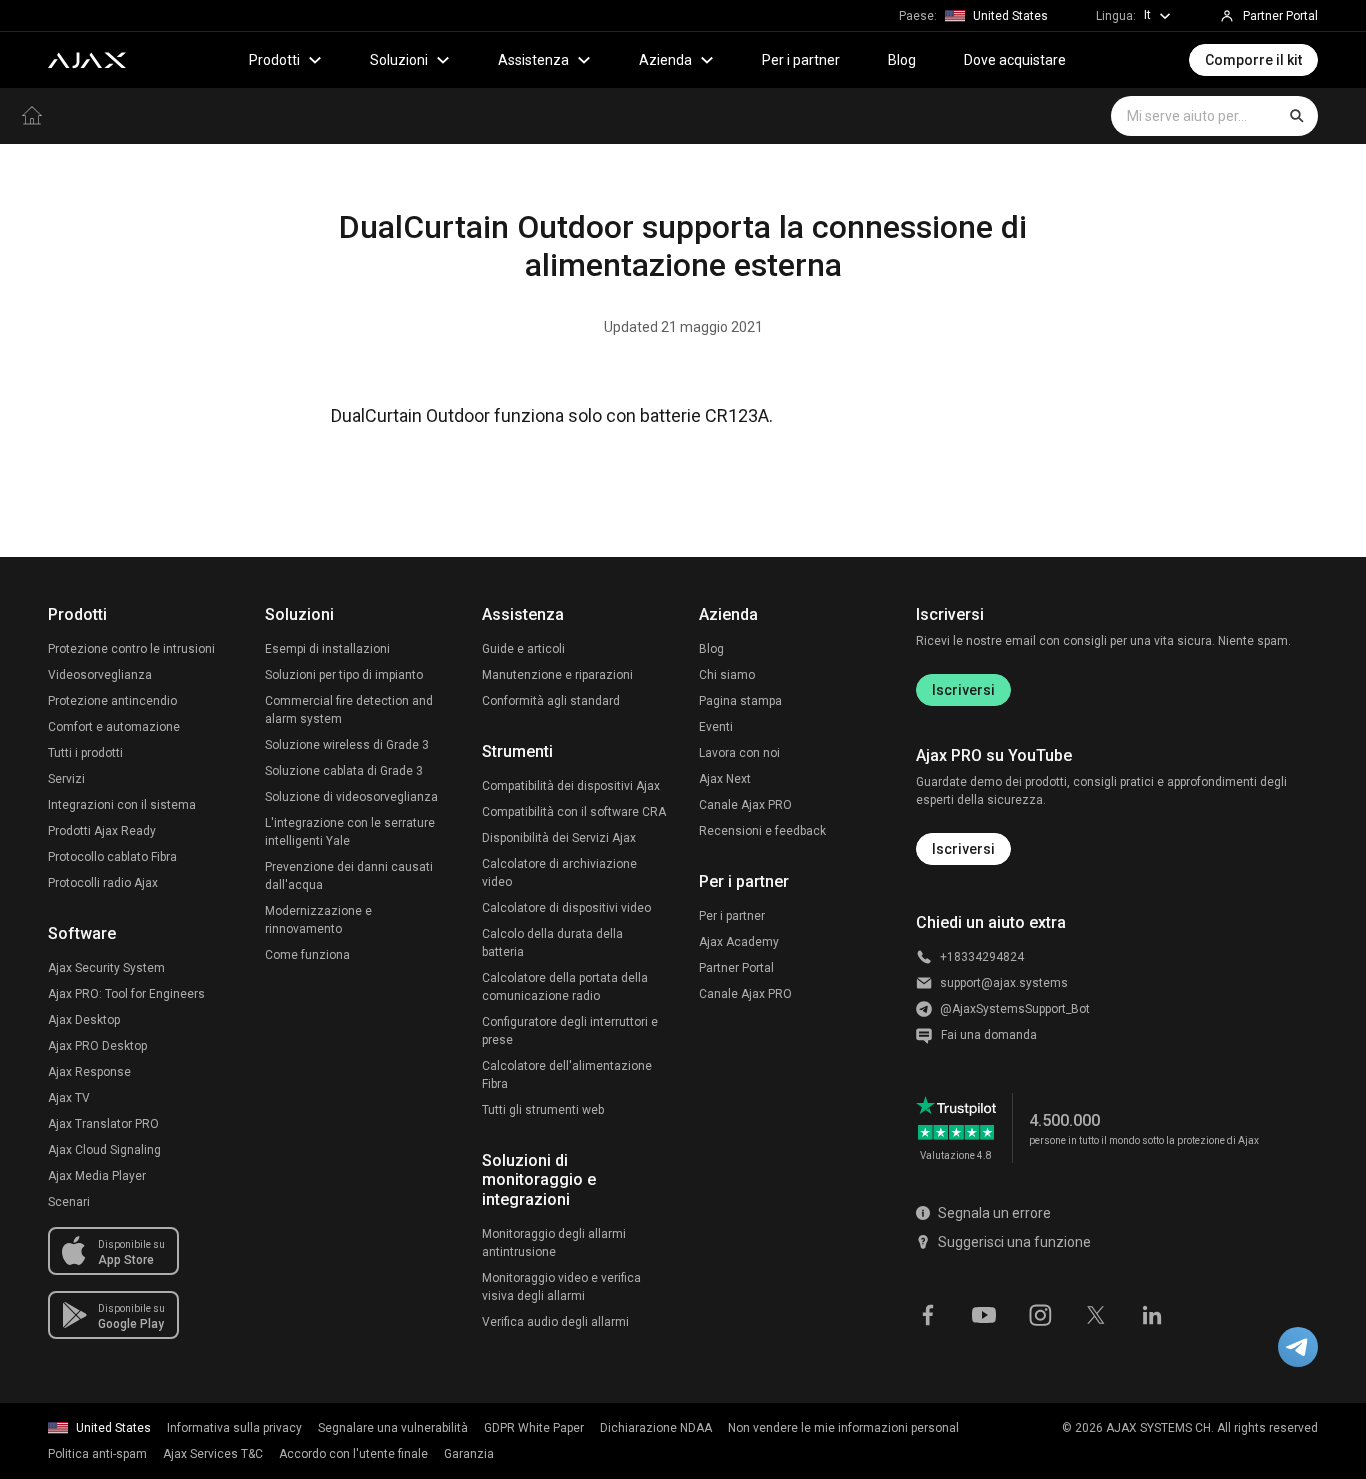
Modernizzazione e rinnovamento (318, 920)
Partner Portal (736, 968)
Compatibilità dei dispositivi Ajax (571, 786)
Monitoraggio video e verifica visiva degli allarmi (561, 1287)
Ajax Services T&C (213, 1454)
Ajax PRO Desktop (97, 1046)
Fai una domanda (989, 1035)
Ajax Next (725, 779)
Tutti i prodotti (85, 753)
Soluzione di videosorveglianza (351, 797)
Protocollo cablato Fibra (112, 857)
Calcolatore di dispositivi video (566, 908)
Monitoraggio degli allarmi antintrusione (554, 1243)
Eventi (716, 727)
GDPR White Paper (534, 1428)
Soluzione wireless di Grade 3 (347, 745)
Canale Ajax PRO (745, 805)
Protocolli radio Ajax (103, 883)
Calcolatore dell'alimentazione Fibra (567, 1075)
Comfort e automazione (114, 727)
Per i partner (801, 60)
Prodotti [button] (274, 60)
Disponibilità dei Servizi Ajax (559, 838)
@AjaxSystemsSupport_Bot (1015, 1009)
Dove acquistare (1015, 60)
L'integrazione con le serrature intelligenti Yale (350, 832)
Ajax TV (69, 1098)
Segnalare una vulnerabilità (393, 1428)
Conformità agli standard (551, 701)
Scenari (69, 1202)
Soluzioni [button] (399, 60)
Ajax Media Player (97, 1176)
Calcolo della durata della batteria (552, 943)
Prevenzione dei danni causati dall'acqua (349, 876)
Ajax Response (89, 1072)
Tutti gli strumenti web (543, 1110)
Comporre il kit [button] (1253, 60)
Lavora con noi (739, 753)
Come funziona (307, 955)
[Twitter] (1096, 1313)
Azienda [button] (665, 60)
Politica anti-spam (97, 1454)
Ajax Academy (739, 942)
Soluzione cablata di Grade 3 (344, 771)
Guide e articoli (523, 649)
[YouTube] (984, 1313)
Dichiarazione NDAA (656, 1428)
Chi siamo (727, 675)
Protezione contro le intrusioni (131, 649)
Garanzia (469, 1454)
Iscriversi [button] (963, 849)
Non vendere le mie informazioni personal (843, 1428)
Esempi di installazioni (327, 649)
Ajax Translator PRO (103, 1124)
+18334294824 (982, 957)
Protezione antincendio (112, 701)
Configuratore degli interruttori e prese (570, 1031)
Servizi (66, 779)
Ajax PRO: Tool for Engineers (126, 994)
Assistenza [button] (533, 60)
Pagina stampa (740, 701)
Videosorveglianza (100, 675)
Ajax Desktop (84, 1020)
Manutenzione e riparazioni (557, 675)
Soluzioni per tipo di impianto (344, 675)
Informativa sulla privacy (234, 1428)
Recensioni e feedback (762, 831)
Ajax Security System (106, 968)
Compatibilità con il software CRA (574, 812)
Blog (902, 60)
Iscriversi (963, 690)
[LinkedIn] (1152, 1313)
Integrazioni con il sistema (122, 805)
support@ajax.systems (1004, 983)
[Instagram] (1040, 1313)
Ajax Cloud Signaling (104, 1150)
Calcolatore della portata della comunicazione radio (565, 987)
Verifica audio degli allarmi (555, 1322)
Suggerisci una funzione (1014, 1242)
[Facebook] (928, 1313)
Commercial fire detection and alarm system (349, 710)
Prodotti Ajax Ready (102, 831)
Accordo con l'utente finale (353, 1454)
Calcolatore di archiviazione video (559, 873)
